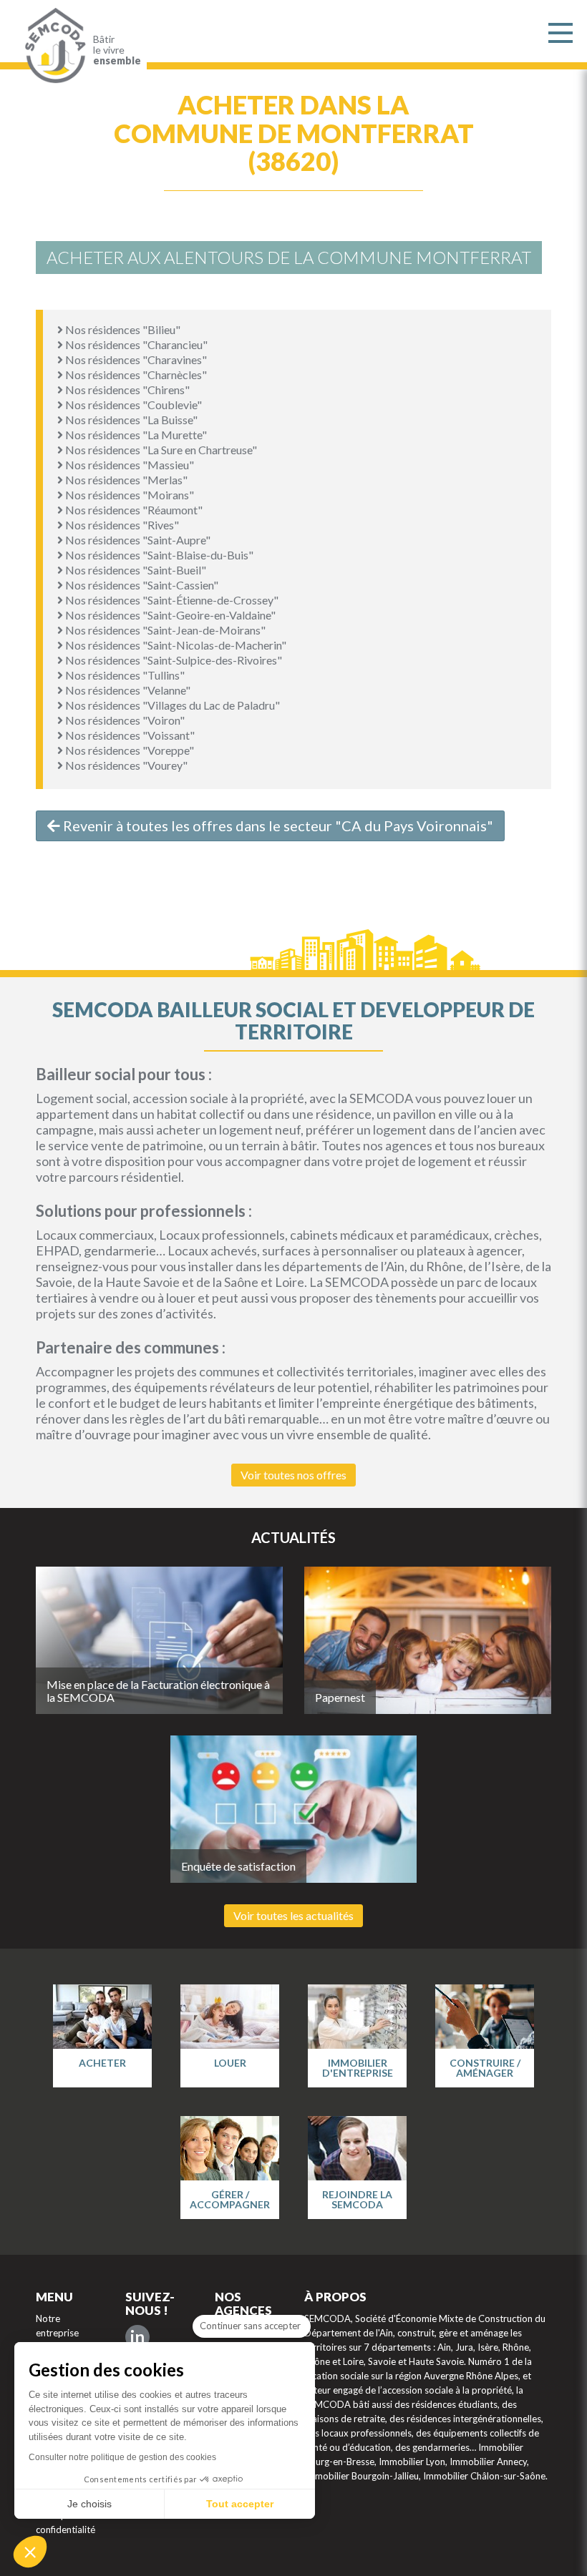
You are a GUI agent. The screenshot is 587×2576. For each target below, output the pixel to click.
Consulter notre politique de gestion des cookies (122, 2457)
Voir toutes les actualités (293, 1915)
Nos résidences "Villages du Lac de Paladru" (171, 705)
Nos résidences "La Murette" (135, 435)
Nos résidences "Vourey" (125, 765)
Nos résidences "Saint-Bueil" (135, 570)
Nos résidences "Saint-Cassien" (141, 585)
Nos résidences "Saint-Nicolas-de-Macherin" (175, 645)
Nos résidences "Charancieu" (135, 344)
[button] (30, 2552)
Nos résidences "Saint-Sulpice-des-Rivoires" (173, 660)
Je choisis (89, 2504)
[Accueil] (52, 46)
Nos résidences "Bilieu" (122, 329)
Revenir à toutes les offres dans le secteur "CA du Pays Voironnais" (277, 826)
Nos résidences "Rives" (121, 525)
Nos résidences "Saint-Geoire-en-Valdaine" (169, 615)
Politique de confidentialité (66, 2522)
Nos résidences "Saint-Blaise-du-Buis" (158, 555)
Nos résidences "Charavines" (135, 359)
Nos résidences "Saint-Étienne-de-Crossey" (171, 600)
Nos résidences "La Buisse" (130, 420)
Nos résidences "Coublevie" (132, 405)
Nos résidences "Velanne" (127, 690)
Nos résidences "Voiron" (124, 720)
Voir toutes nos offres (293, 1475)
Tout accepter (240, 2504)
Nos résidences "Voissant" (129, 735)
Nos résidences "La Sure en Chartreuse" (160, 450)
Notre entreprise (57, 2326)
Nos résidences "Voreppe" (128, 750)
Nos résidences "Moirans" (128, 495)
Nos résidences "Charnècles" (135, 374)
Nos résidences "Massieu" (128, 465)
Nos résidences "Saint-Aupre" (137, 540)
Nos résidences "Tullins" (124, 675)
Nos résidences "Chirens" (126, 390)
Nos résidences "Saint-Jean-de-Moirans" (164, 630)
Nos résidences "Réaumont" (133, 510)
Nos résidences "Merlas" (125, 480)
